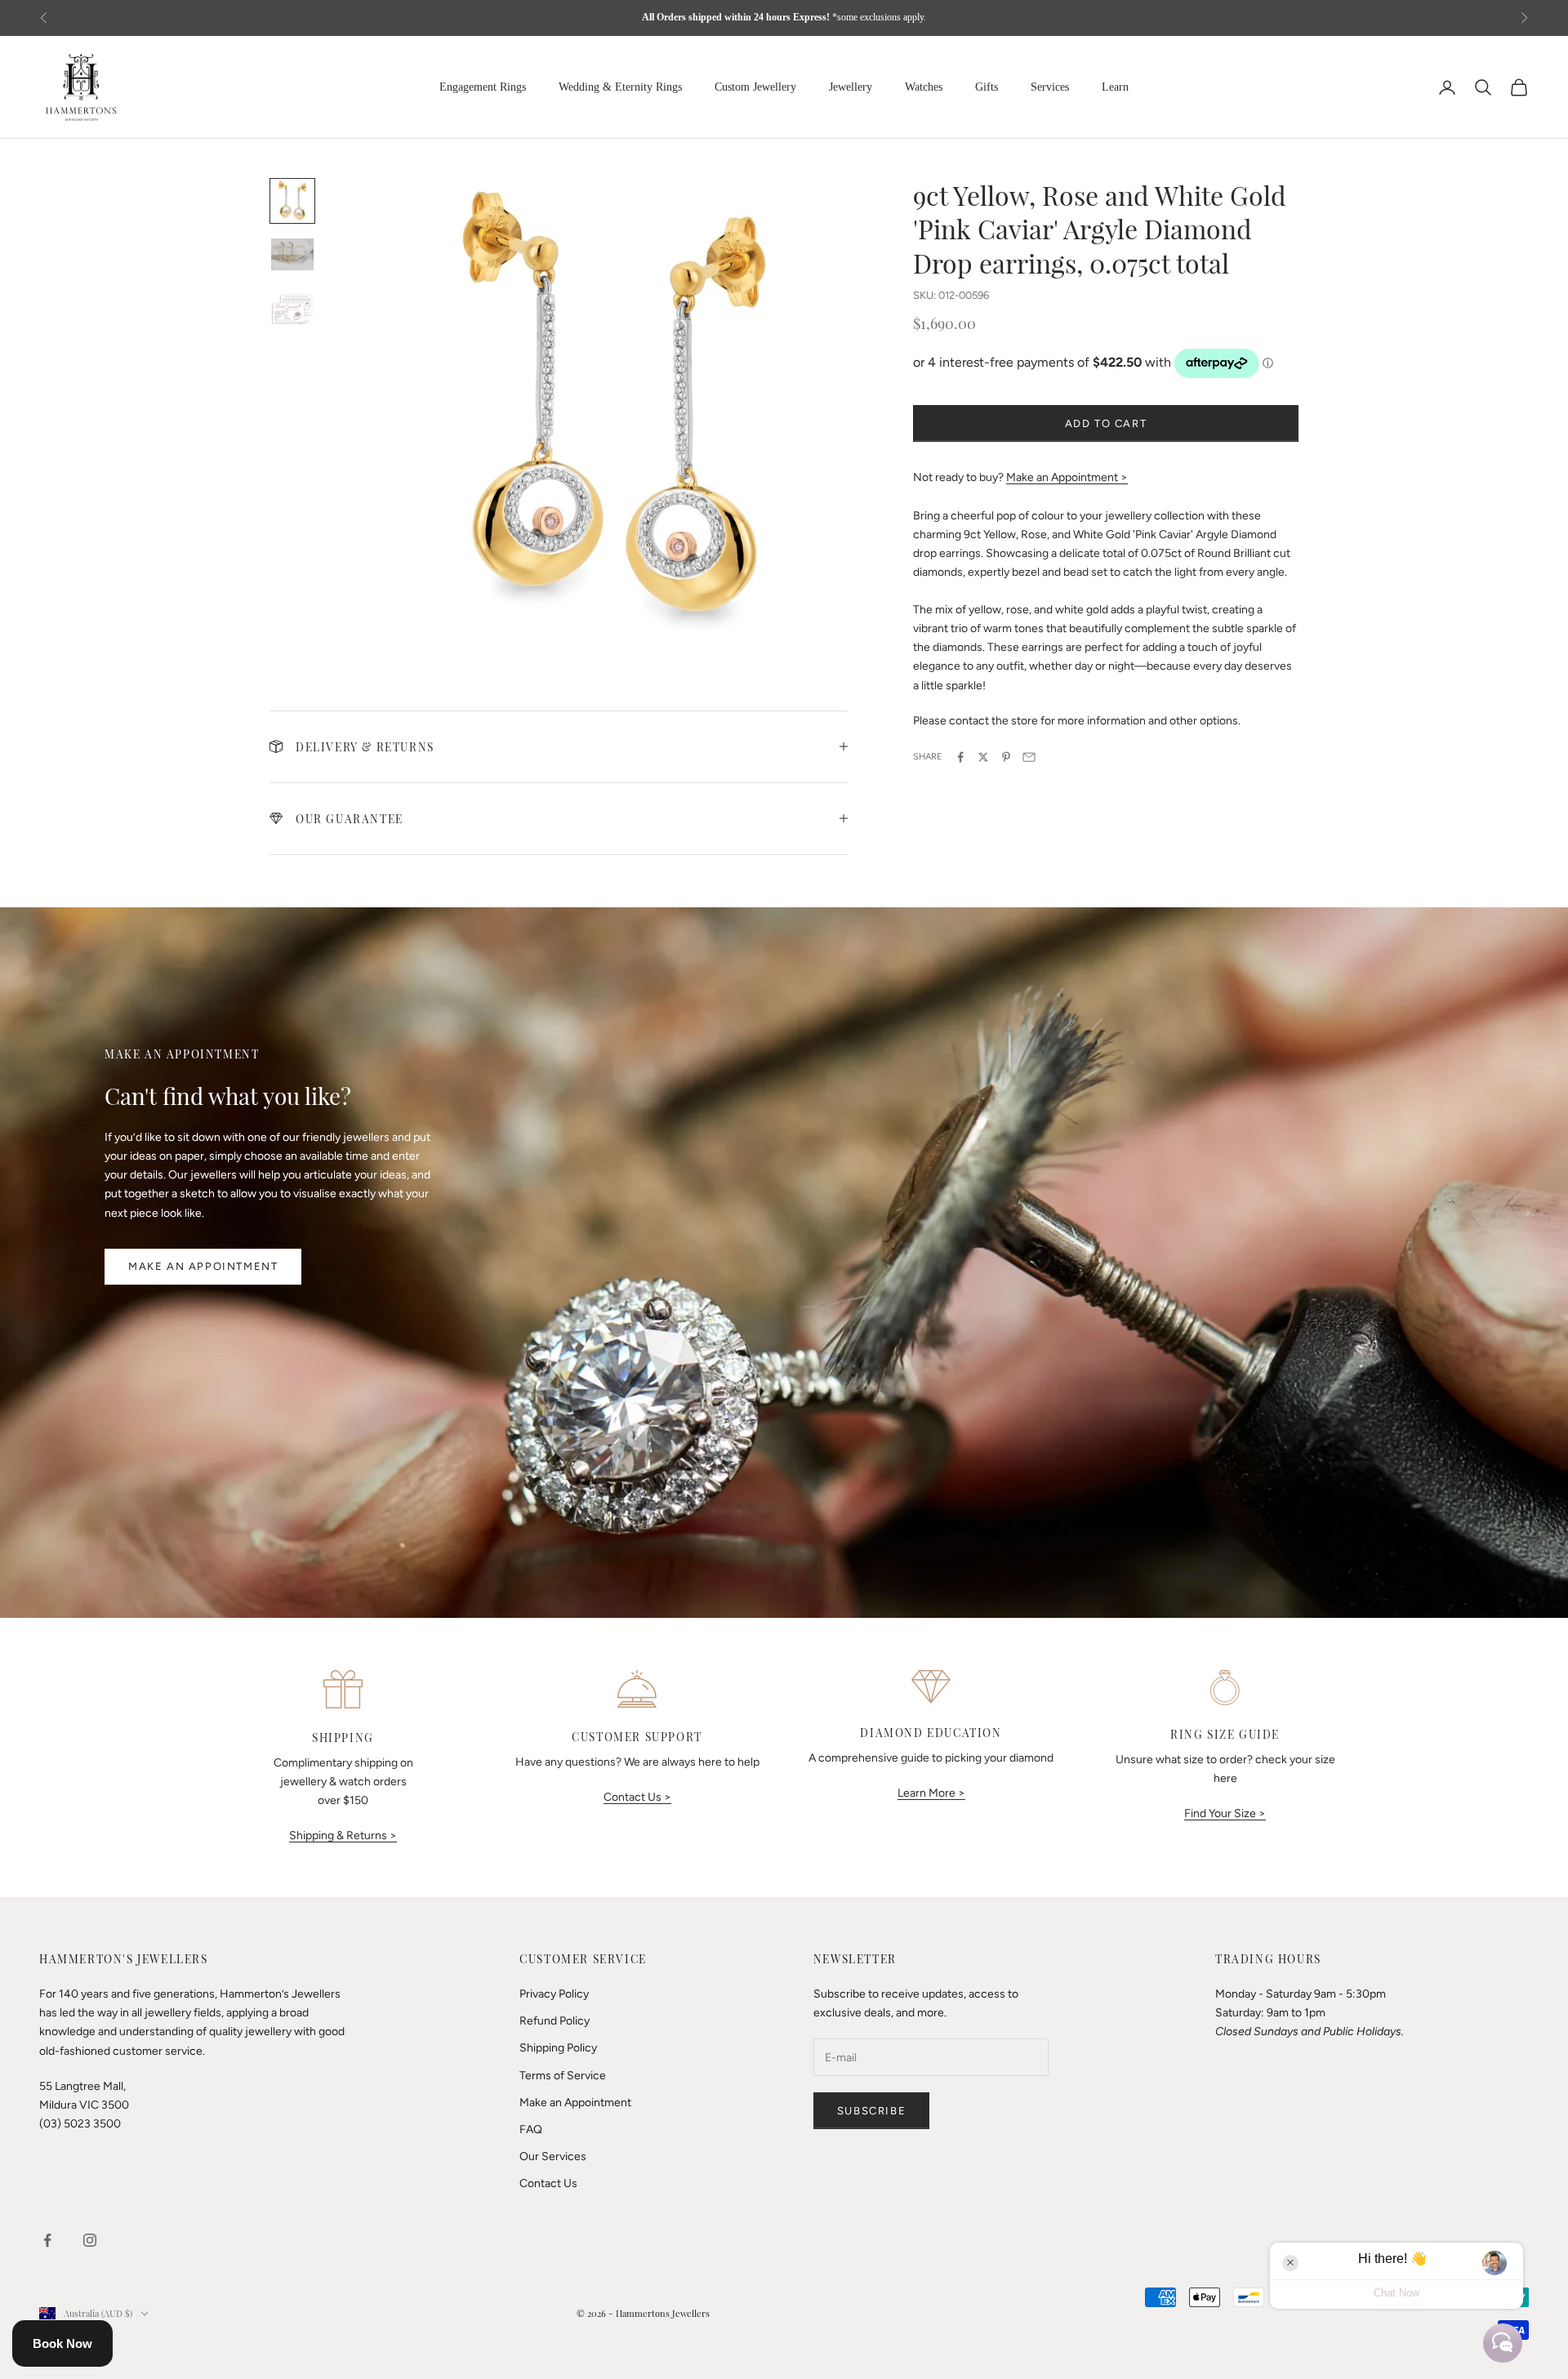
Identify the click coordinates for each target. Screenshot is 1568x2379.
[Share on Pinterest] (1006, 757)
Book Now (62, 2343)
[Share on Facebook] (960, 757)
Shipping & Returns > (343, 1835)
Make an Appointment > (1067, 477)
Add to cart (1106, 423)
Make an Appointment (203, 1266)
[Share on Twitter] (983, 757)
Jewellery (851, 87)
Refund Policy (555, 2021)
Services (1050, 87)
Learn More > (931, 1793)
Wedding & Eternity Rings (620, 87)
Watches (924, 87)
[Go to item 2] (292, 254)
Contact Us (548, 2183)
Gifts (987, 87)
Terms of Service (563, 2076)
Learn (1115, 87)
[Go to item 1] (292, 201)
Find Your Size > (1225, 1813)
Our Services (553, 2156)
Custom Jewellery (755, 87)
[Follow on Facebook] (47, 2240)
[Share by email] (1029, 757)
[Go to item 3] (292, 308)
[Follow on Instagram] (90, 2240)
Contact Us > (637, 1797)
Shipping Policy (558, 2048)
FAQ (531, 2130)
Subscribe (871, 2111)
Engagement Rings (483, 87)
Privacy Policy (554, 1994)
